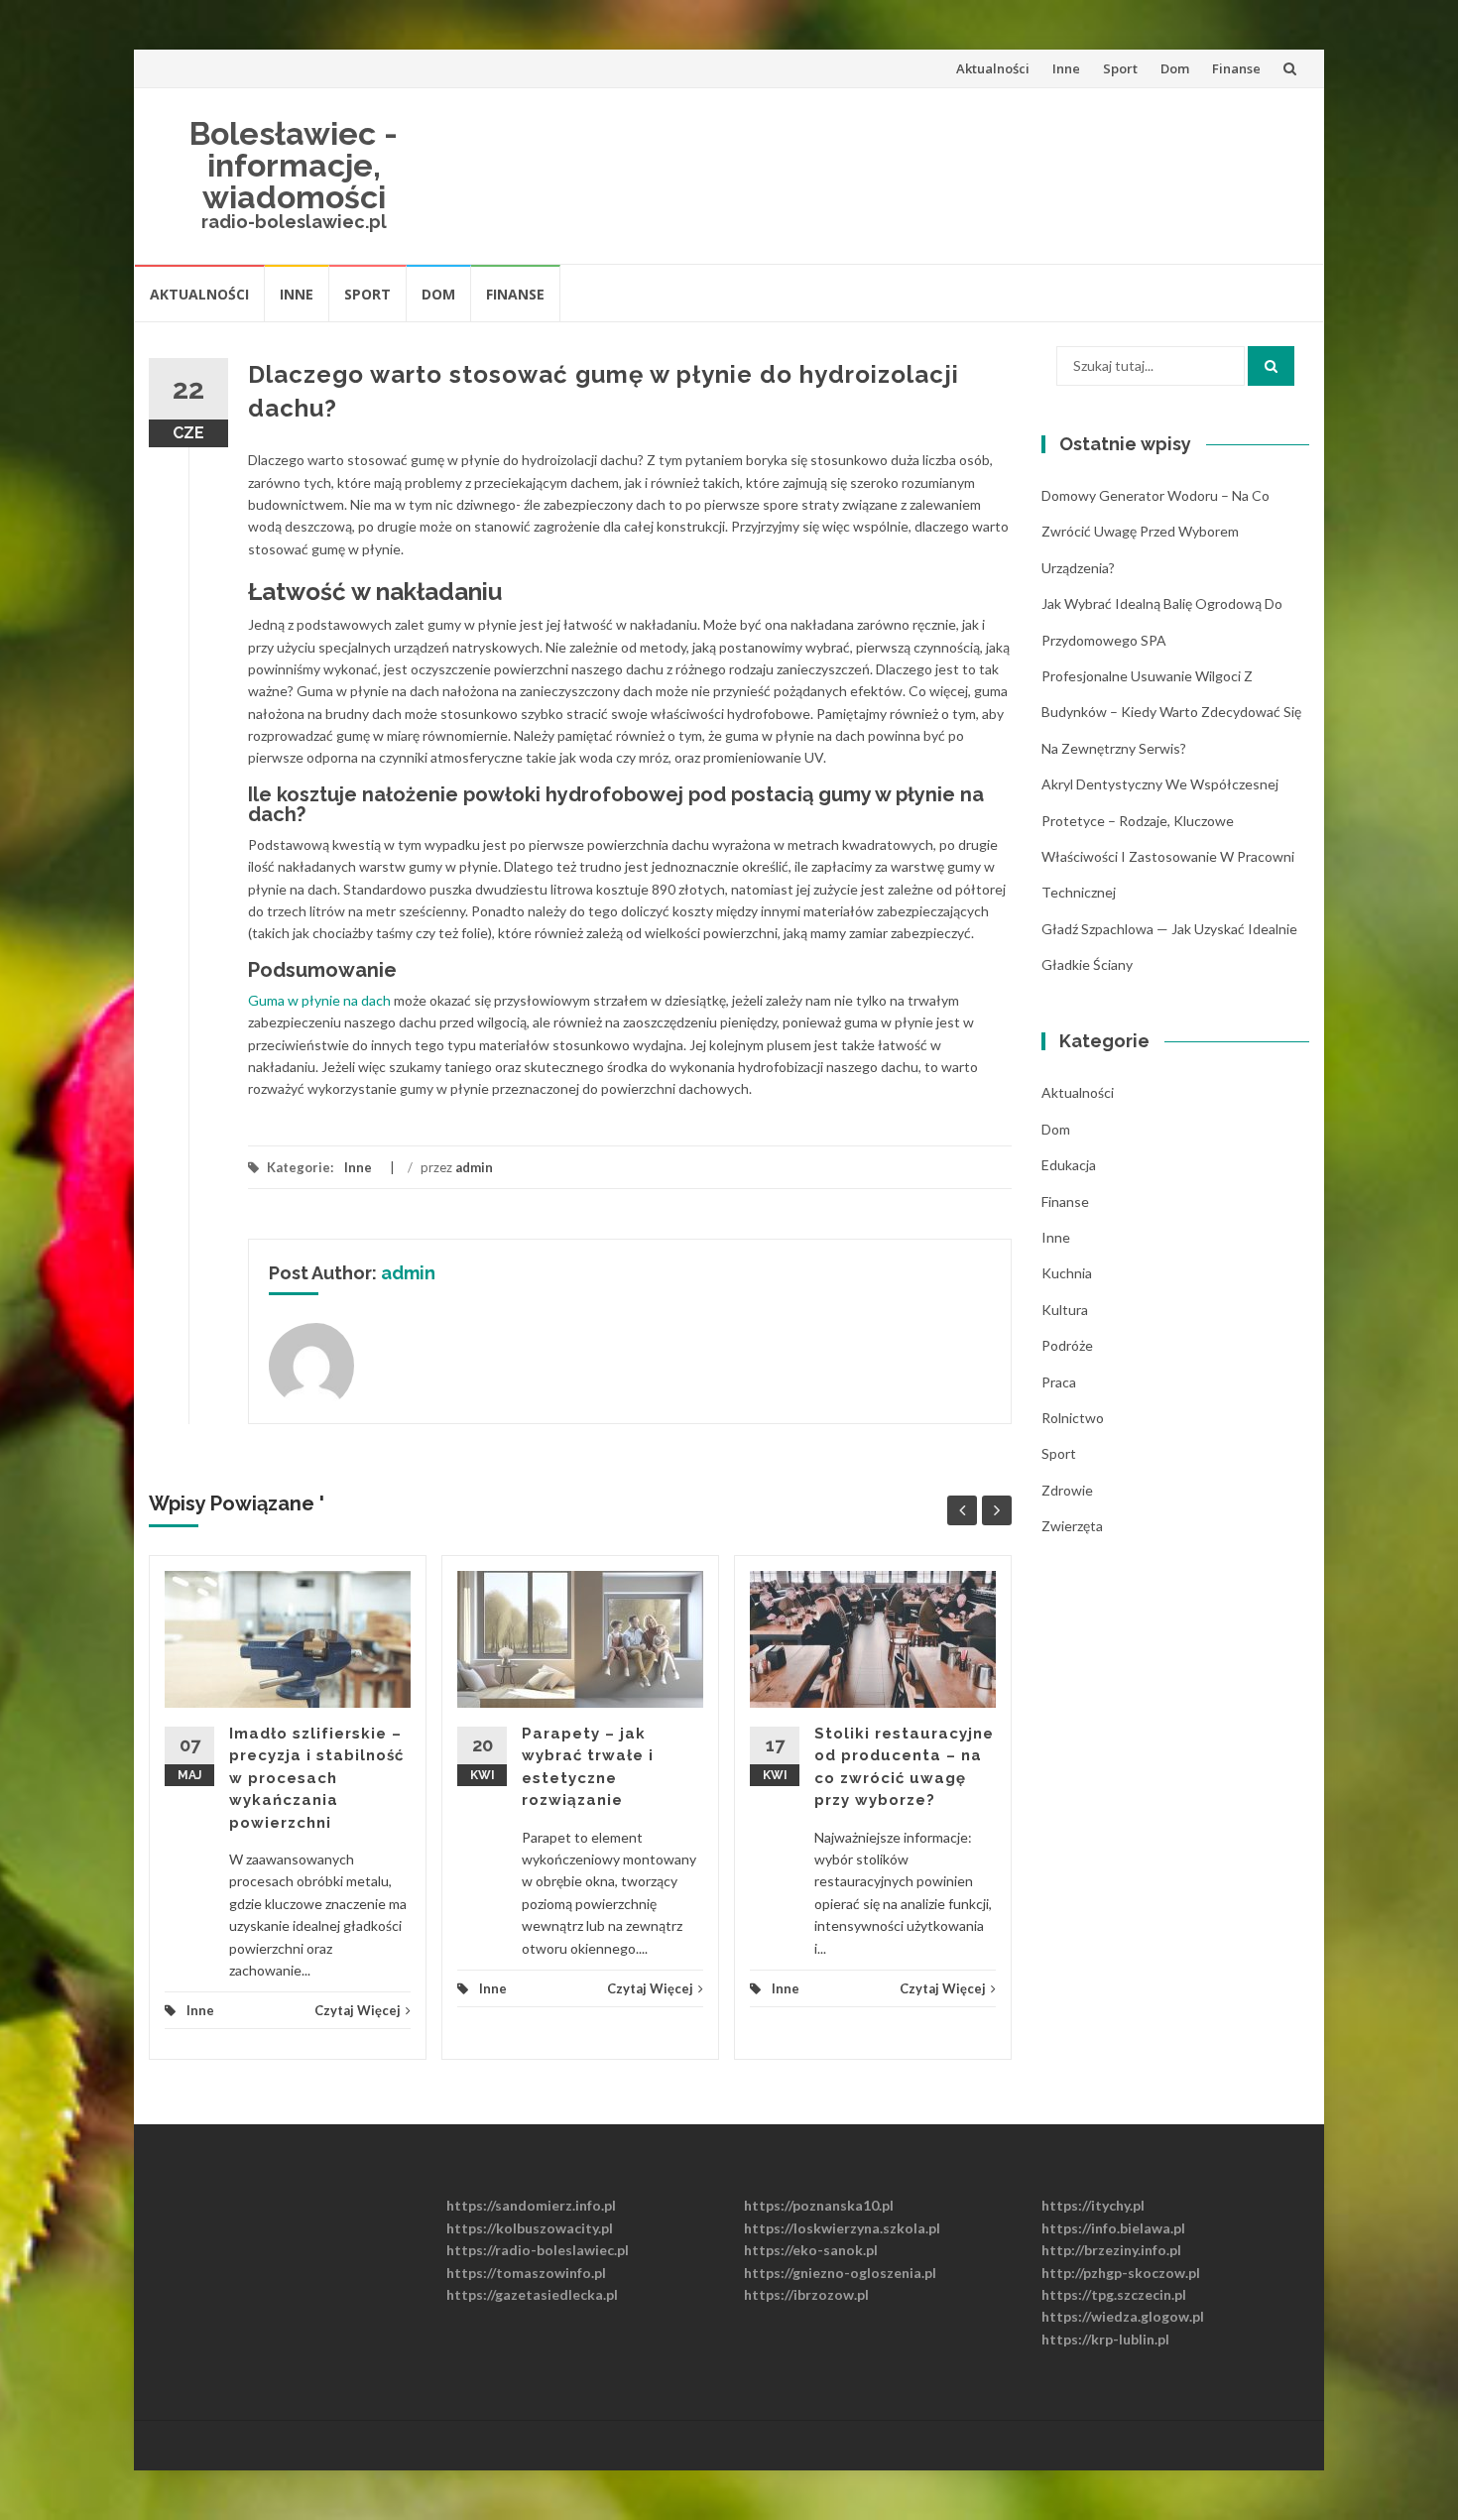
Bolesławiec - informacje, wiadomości (294, 165)
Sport (1120, 68)
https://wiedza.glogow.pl (1123, 2316)
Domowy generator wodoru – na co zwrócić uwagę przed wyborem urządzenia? (1155, 532)
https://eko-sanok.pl (811, 2250)
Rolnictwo (1073, 1418)
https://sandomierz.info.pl (531, 2205)
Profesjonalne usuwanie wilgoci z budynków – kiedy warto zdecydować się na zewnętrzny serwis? (1171, 712)
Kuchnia (1067, 1273)
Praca (1059, 1382)
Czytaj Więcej (358, 2010)
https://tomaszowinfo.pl (526, 2273)
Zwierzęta (1072, 1526)
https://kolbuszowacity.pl (530, 2228)
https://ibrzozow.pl (806, 2294)
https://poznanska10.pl (819, 2205)
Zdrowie (1067, 1490)
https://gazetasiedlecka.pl (532, 2294)
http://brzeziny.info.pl (1111, 2250)
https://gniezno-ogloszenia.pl (840, 2273)
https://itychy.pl (1093, 2205)
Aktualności (993, 68)
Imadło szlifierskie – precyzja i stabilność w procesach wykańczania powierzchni (316, 1778)
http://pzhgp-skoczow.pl (1121, 2273)
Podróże (1067, 1345)
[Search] (1271, 366)
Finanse (1236, 68)
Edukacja (1069, 1165)
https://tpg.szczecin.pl (1114, 2294)
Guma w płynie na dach (321, 1000)
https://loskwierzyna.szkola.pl (842, 2228)
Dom (1175, 68)
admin (474, 1167)
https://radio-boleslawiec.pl (538, 2250)
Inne (1066, 68)
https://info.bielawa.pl (1113, 2228)
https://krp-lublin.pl (1105, 2339)
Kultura (1065, 1310)
